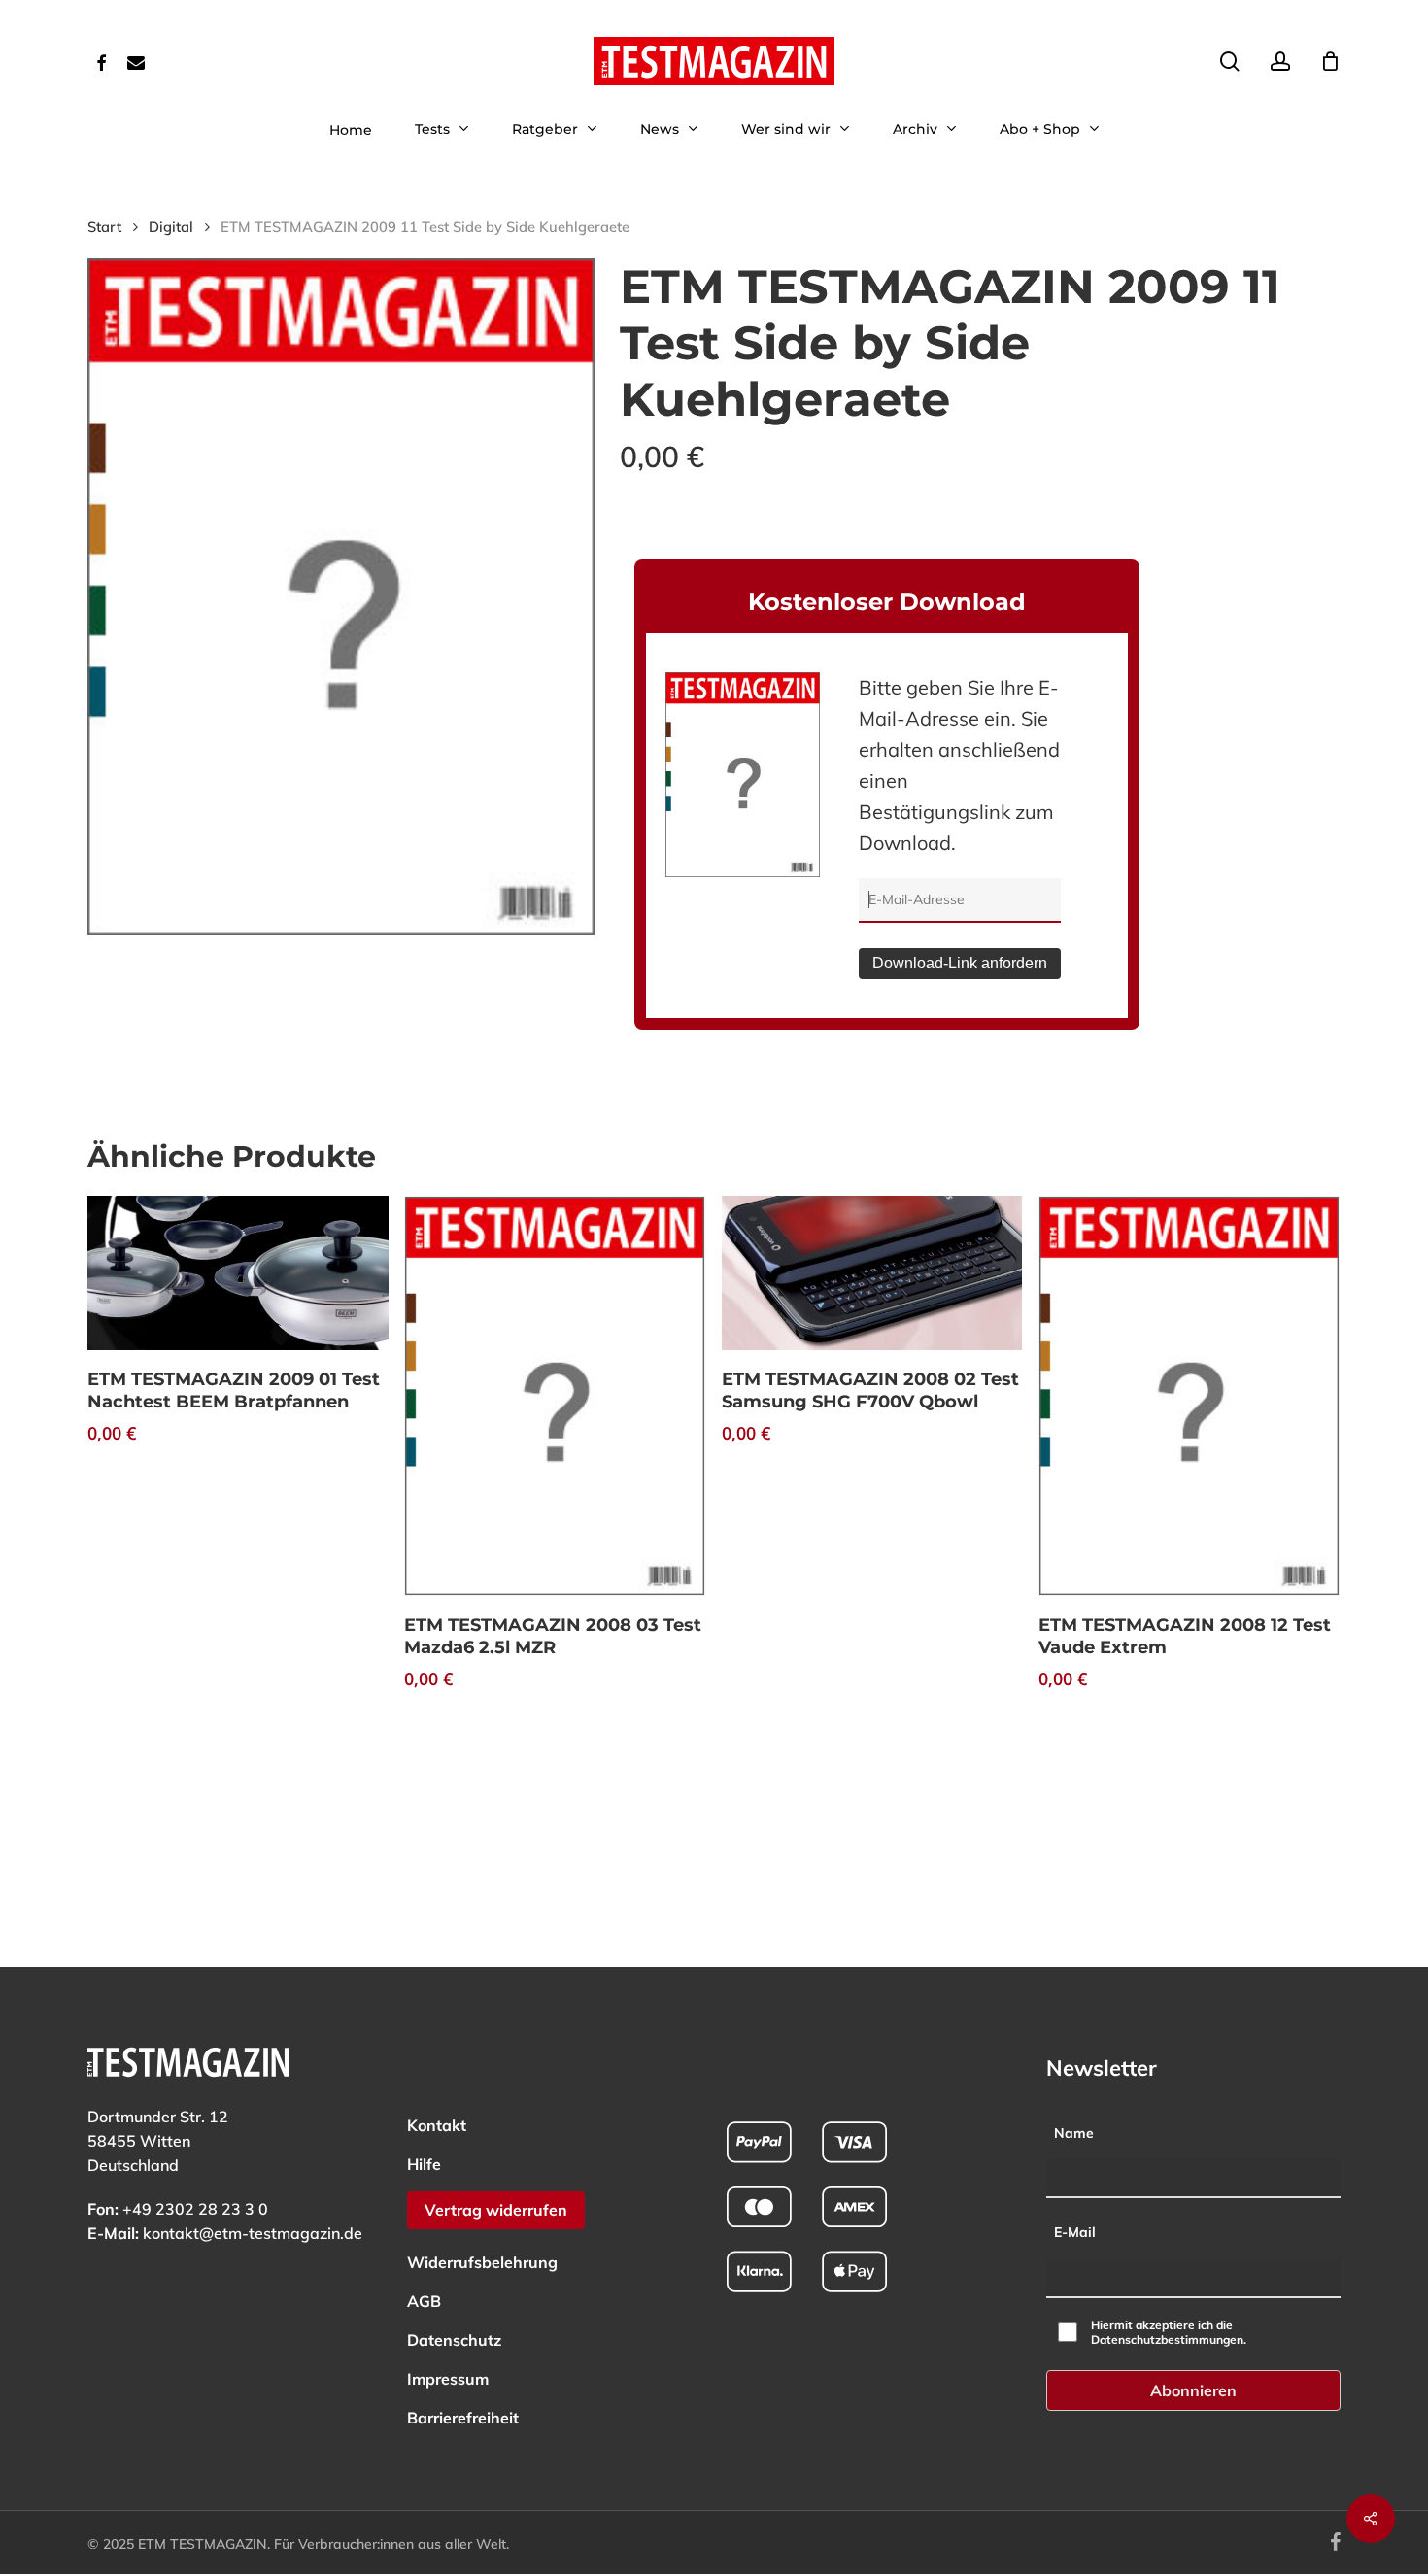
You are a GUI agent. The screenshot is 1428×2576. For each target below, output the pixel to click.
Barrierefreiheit (463, 2418)
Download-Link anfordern (960, 963)
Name (1074, 2133)
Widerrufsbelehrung (482, 2262)
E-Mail (1075, 2232)
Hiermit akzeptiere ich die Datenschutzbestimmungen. (1169, 2332)
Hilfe (424, 2164)
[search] (1230, 62)
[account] (1280, 62)
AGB (424, 2301)
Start (104, 227)
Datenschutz (454, 2340)
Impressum (448, 2379)
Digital (171, 227)
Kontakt (437, 2125)
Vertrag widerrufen (496, 2210)
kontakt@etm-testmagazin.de (253, 2233)
